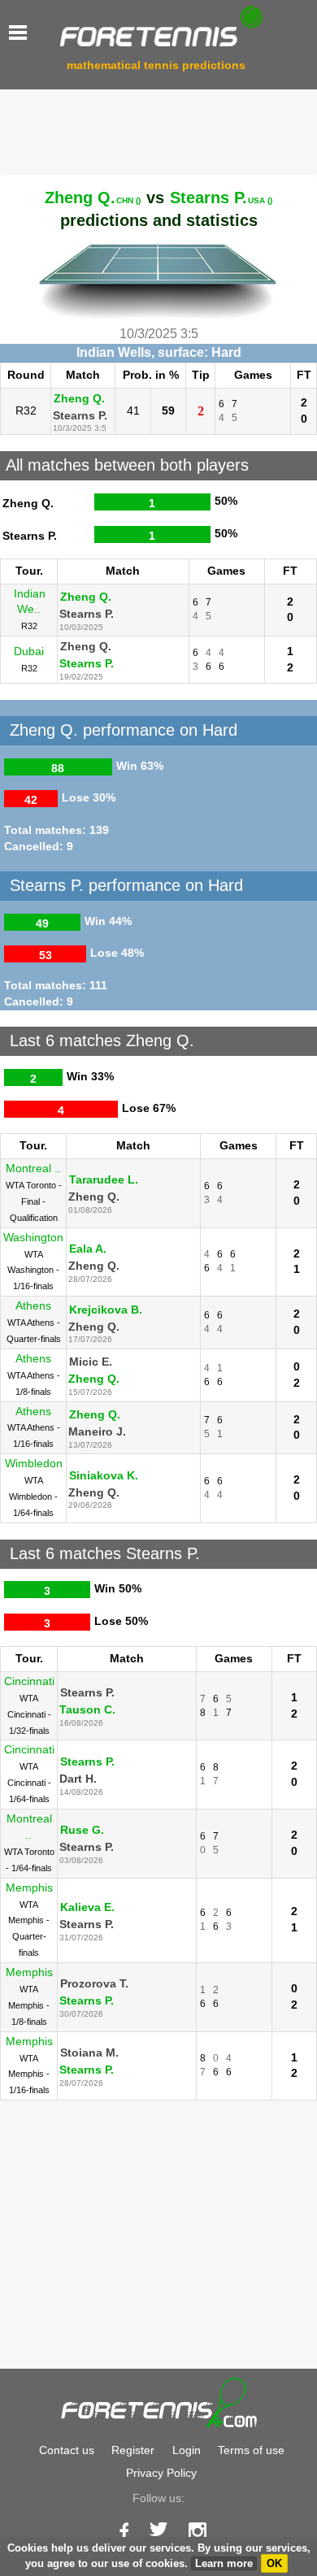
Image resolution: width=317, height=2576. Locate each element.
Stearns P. (221, 198)
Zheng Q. (93, 198)
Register (133, 2450)
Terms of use (251, 2450)
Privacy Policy (161, 2473)
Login (187, 2450)
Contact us (67, 2450)
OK (274, 2563)
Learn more (224, 2563)
